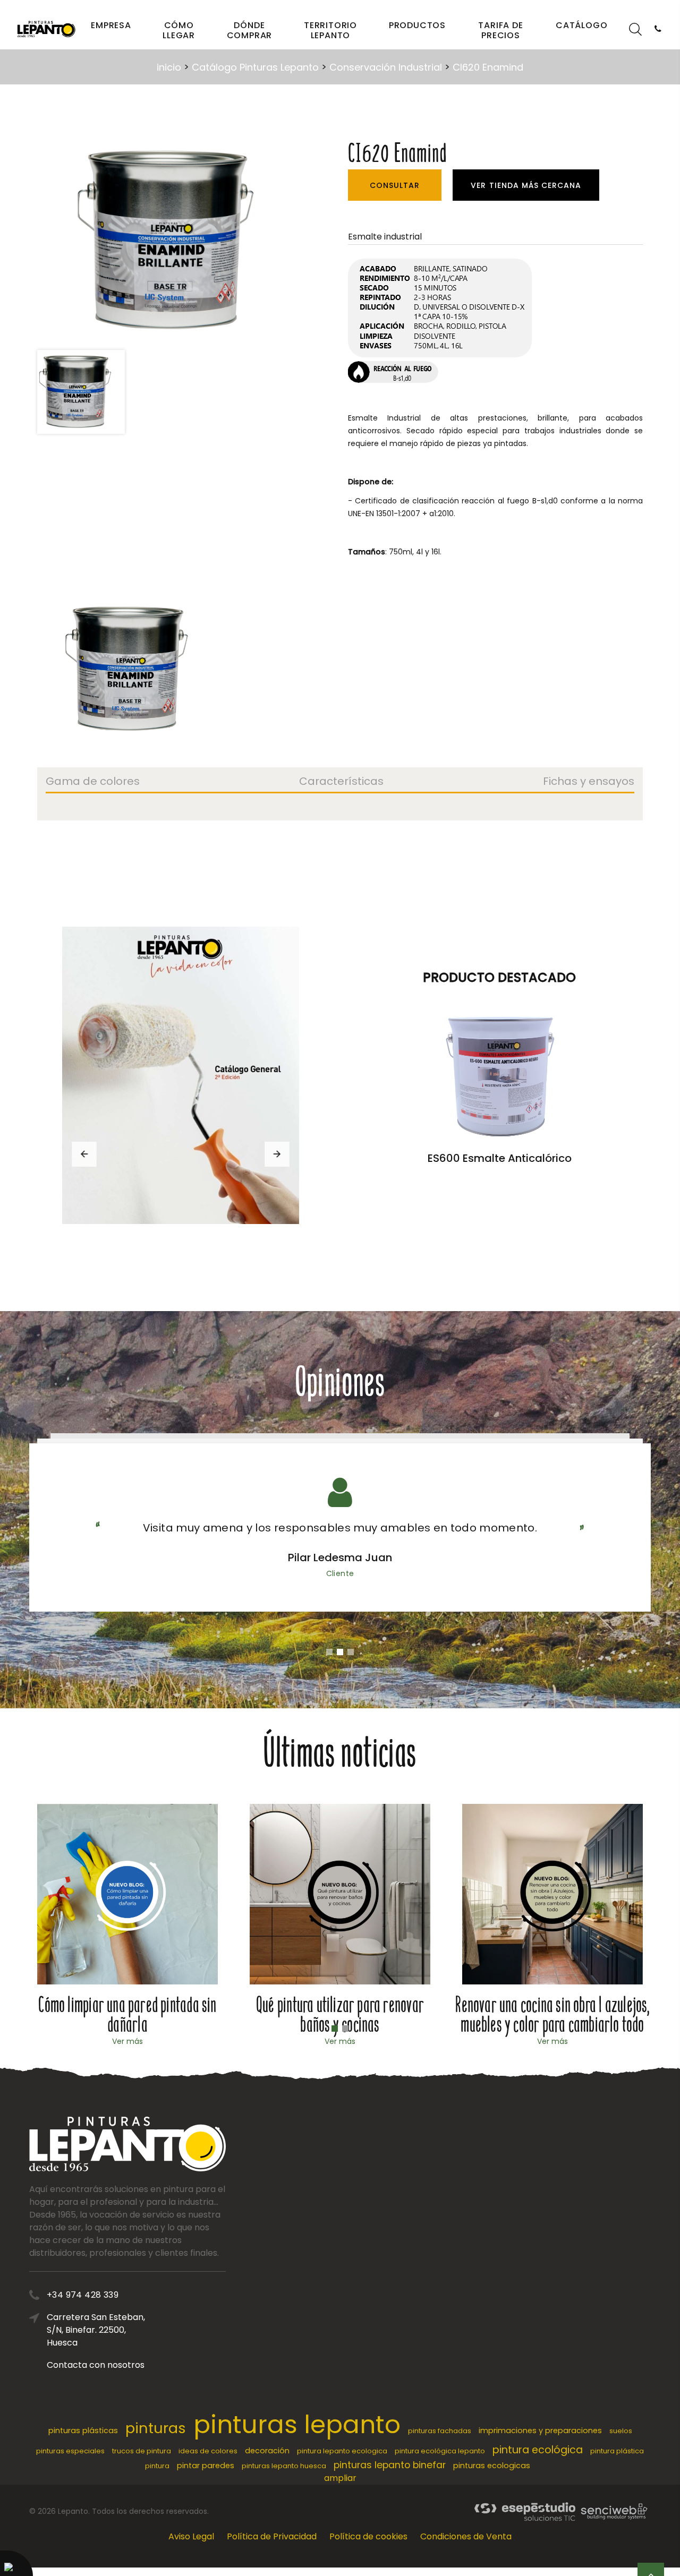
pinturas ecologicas (492, 2466)
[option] (175, 241)
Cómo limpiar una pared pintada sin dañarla (127, 2015)
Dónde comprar (250, 30)
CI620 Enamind (488, 67)
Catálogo (581, 25)
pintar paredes (206, 2466)
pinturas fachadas (440, 2431)
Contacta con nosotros (96, 2365)
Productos (417, 25)
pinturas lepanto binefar (390, 2465)
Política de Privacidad (272, 2536)
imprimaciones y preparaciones (540, 2430)
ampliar (340, 2478)
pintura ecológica (538, 2450)
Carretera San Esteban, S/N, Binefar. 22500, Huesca (96, 2330)
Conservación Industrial (386, 67)
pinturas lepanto (297, 2424)
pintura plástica (617, 2451)
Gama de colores (93, 782)
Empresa (111, 25)
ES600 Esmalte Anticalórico (500, 1158)
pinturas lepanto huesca (284, 2466)
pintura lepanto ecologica (342, 2451)
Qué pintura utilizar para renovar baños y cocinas (340, 2015)
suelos (621, 2431)
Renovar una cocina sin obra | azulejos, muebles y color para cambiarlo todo (552, 2015)
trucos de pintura (142, 2451)
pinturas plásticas (83, 2430)
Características (341, 782)
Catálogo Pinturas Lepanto (255, 67)
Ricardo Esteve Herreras (340, 1557)
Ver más (127, 2041)
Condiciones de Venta (466, 2536)
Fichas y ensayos (589, 782)
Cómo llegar (179, 30)
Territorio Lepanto (330, 30)
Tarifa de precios (500, 30)
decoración (267, 2451)
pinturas (156, 2428)
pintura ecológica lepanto (440, 2451)
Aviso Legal (191, 2536)
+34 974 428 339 (83, 2295)
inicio (169, 67)
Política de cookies (368, 2536)
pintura (157, 2466)
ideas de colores (208, 2451)
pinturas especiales (70, 2451)
